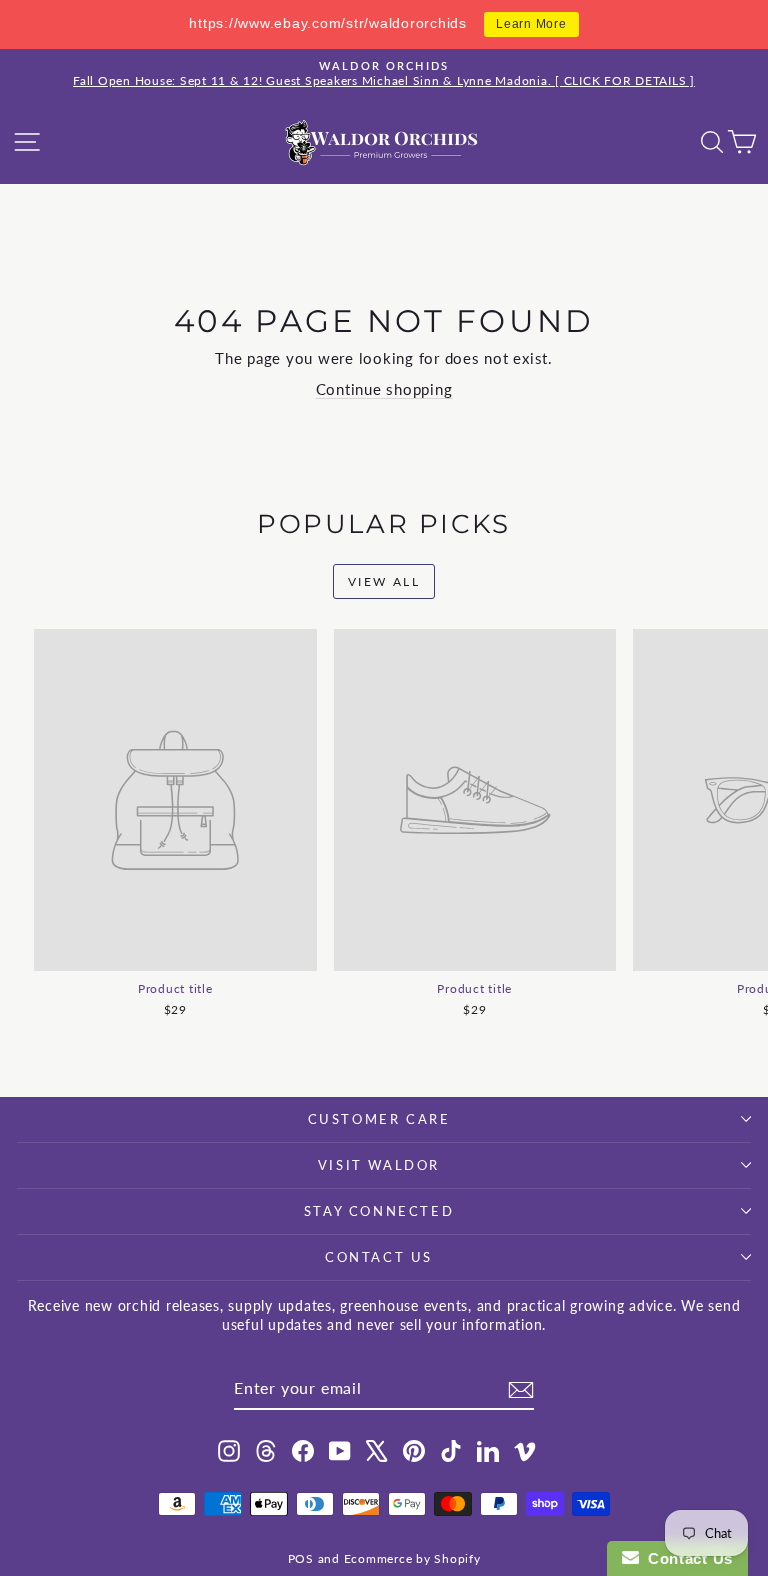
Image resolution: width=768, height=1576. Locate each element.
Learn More (531, 24)
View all (384, 581)
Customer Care (379, 1119)
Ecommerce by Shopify (412, 1558)
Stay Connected (379, 1211)
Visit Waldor (379, 1165)
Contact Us (379, 1257)
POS (301, 1558)
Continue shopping (384, 389)
